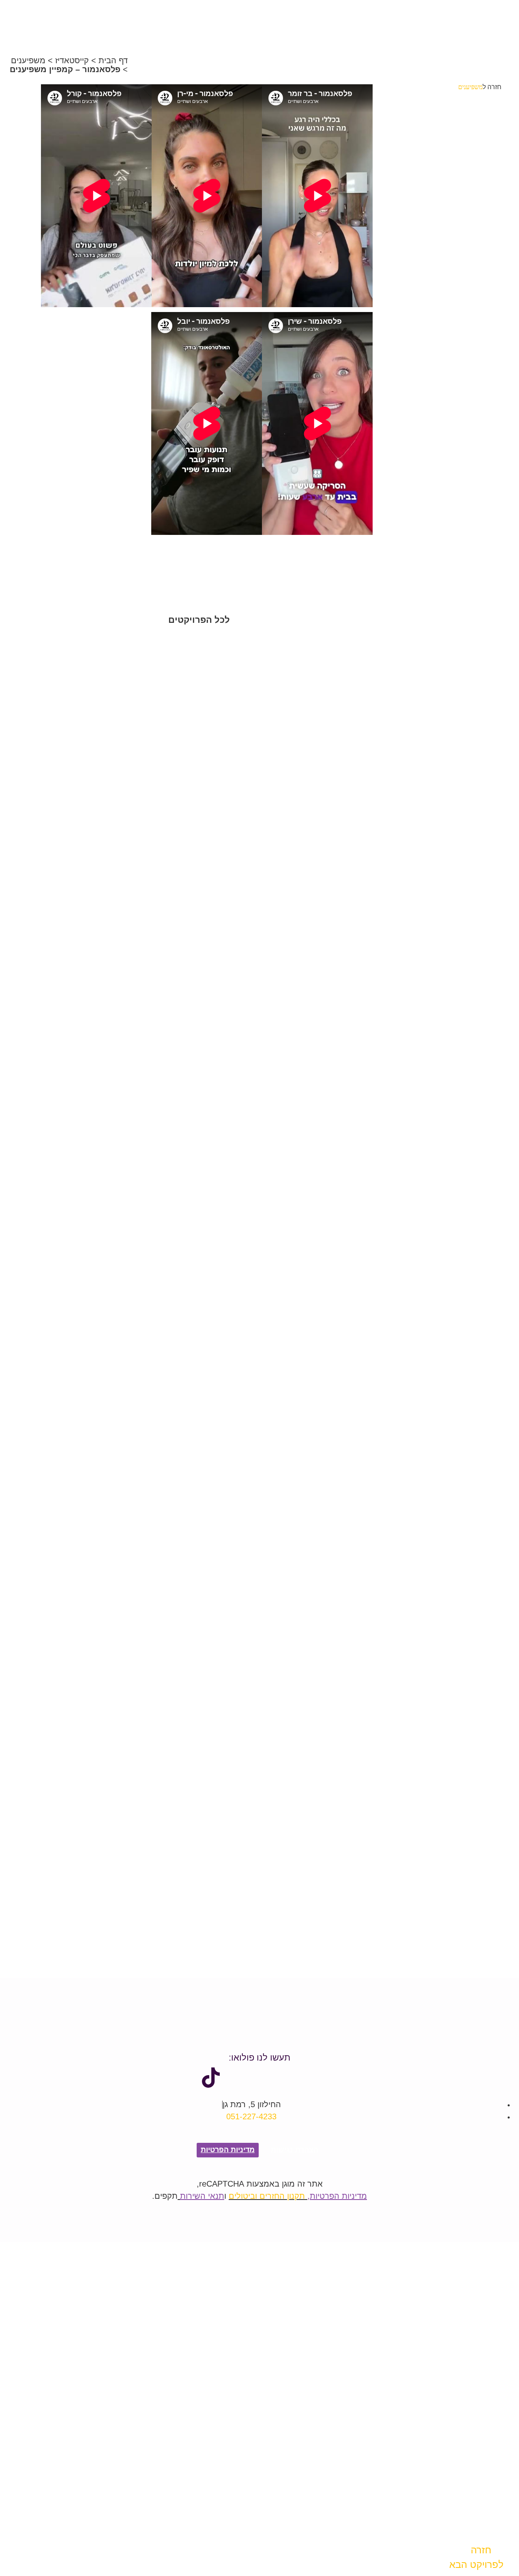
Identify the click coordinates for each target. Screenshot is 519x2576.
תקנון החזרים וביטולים (267, 2196)
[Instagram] (235, 2078)
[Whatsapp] (259, 2078)
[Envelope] (284, 2078)
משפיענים (28, 60)
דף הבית (113, 60)
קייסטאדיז (72, 60)
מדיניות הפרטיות (338, 2196)
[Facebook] (308, 2078)
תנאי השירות (202, 2196)
